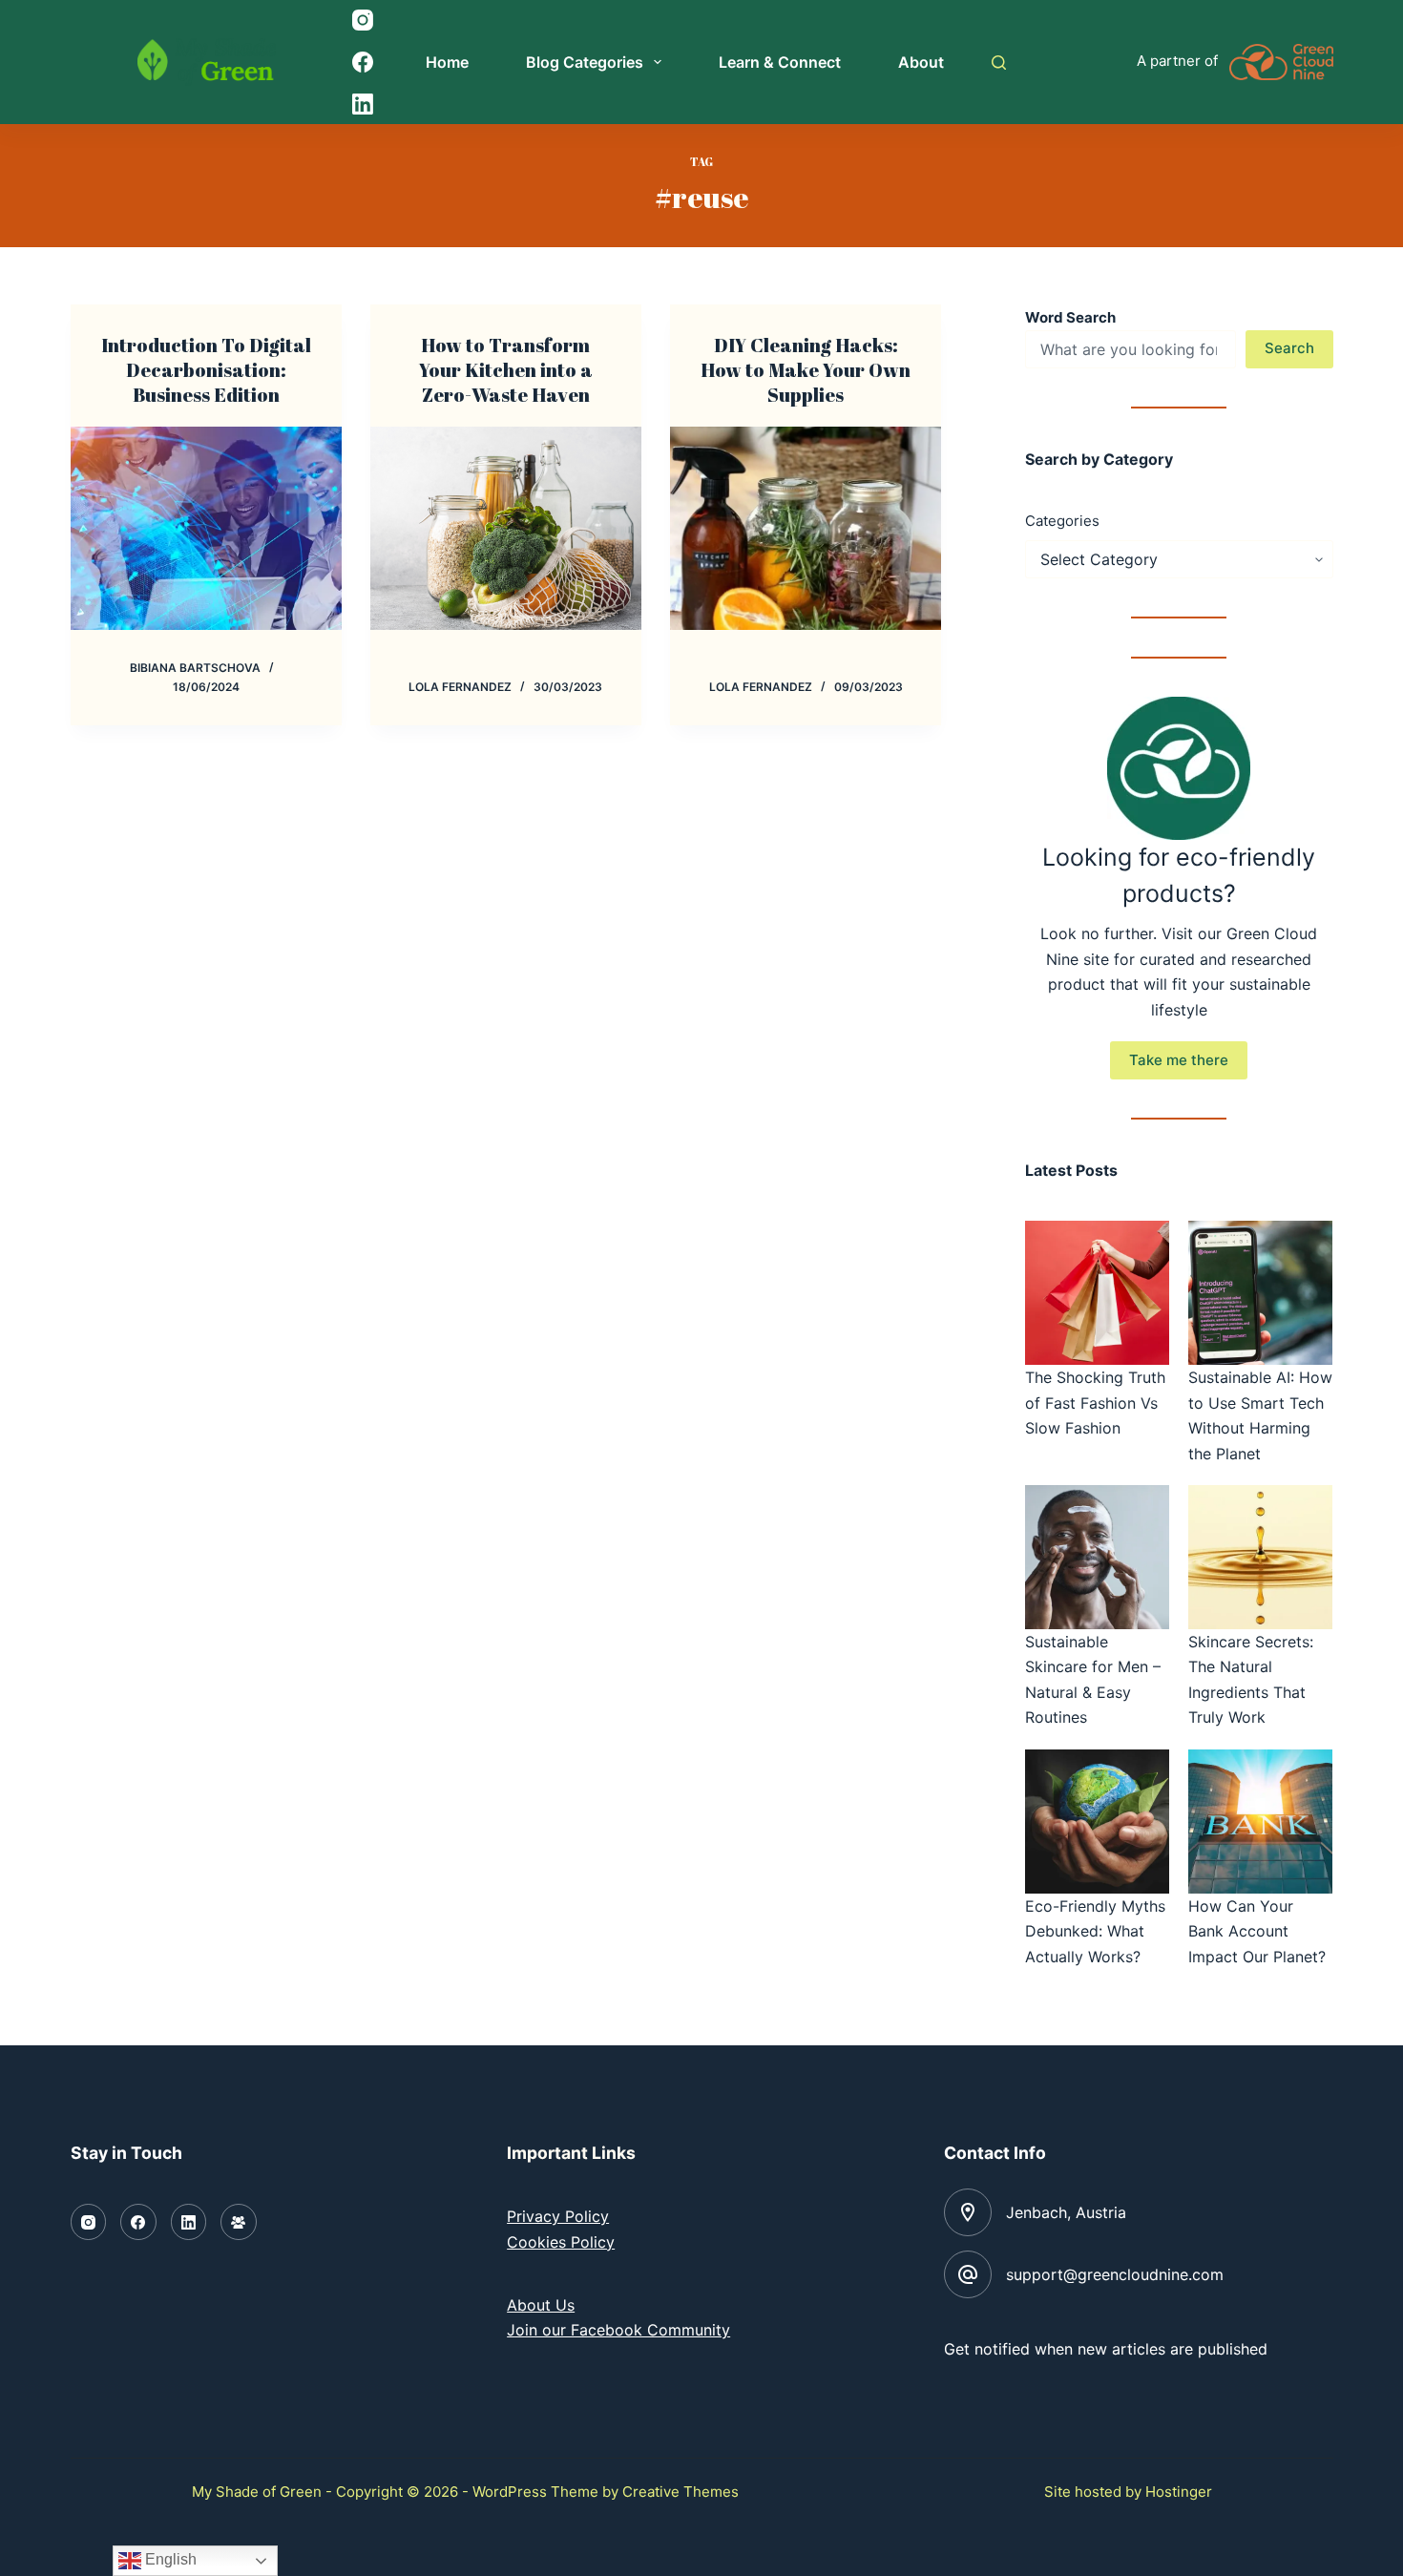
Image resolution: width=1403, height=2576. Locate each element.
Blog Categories (585, 62)
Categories (1062, 521)
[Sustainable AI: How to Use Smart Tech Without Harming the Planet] (1260, 1293)
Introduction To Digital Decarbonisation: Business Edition (206, 370)
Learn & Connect (780, 62)
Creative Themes (681, 2492)
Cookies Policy (561, 2242)
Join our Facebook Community (618, 2330)
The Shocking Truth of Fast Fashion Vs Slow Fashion (1095, 1403)
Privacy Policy (558, 2216)
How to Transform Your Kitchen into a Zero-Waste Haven (506, 370)
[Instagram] (363, 20)
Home (447, 62)
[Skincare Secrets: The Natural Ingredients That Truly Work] (1260, 1557)
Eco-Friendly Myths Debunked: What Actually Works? (1095, 1931)
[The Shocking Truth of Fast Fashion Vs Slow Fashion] (1097, 1293)
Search (1289, 348)
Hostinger (1179, 2492)
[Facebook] (363, 62)
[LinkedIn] (363, 104)
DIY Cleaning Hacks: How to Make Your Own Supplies (806, 370)
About (921, 62)
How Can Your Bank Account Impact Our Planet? (1257, 1931)
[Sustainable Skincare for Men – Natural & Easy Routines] (1097, 1557)
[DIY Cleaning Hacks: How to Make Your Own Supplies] (806, 528)
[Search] (999, 63)
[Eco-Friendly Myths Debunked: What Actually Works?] (1097, 1822)
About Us (541, 2305)
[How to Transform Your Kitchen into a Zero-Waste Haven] (506, 528)
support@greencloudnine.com (1115, 2274)
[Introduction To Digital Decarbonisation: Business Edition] (206, 528)
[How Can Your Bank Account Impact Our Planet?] (1260, 1822)
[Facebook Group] (239, 2222)
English (169, 2559)
